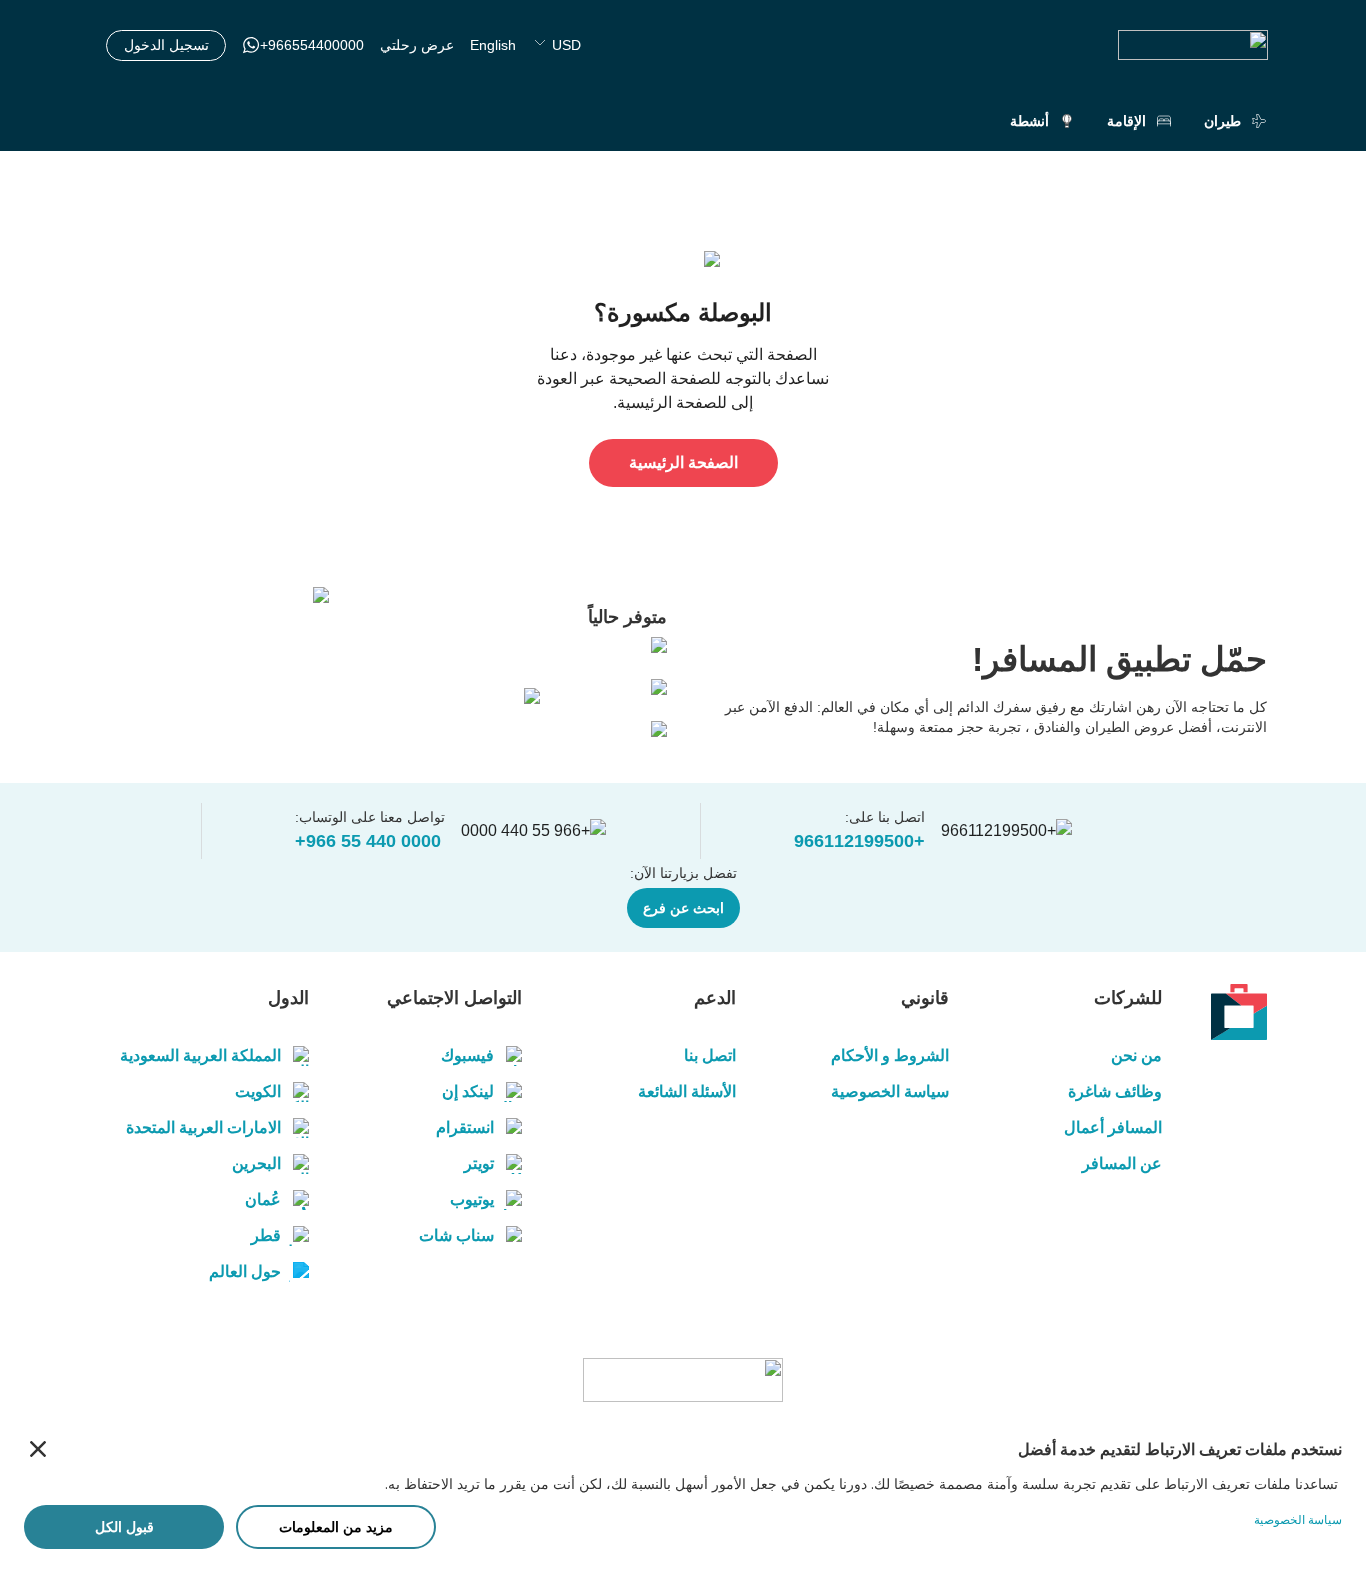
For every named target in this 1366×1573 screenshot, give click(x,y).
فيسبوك (467, 1055)
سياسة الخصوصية (890, 1091)
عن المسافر (1122, 1163)
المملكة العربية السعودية (200, 1055)
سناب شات (456, 1235)
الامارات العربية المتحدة (203, 1127)
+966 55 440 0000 (368, 841)
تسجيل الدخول (166, 45)
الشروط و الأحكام (890, 1055)
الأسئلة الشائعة (686, 1091)
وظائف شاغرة (1115, 1091)
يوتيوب (472, 1199)
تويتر (479, 1163)
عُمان (263, 1199)
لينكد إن (468, 1091)
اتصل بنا (709, 1055)
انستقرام (465, 1127)
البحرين (256, 1163)
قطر (266, 1235)
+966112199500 (859, 841)
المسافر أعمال (1113, 1127)
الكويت (258, 1091)
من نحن (1136, 1055)
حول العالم (245, 1271)
